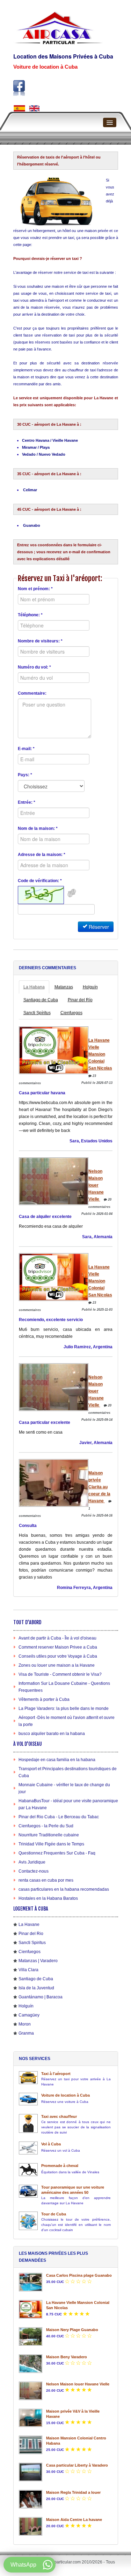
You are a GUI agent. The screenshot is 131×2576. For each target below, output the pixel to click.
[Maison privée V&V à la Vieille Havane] (31, 2418)
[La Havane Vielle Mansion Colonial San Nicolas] (54, 1050)
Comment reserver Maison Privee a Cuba (58, 1647)
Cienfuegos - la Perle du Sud (46, 1826)
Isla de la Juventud (36, 1988)
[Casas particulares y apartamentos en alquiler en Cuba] (19, 108)
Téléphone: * (30, 615)
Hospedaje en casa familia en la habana (57, 1760)
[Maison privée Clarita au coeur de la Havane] (54, 1483)
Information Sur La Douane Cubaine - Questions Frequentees (64, 1687)
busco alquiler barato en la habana (52, 1734)
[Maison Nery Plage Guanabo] (31, 2336)
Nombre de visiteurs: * (40, 641)
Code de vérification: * (40, 881)
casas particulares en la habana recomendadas (64, 1889)
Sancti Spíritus (37, 1013)
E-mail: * (26, 749)
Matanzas (64, 987)
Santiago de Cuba (41, 1000)
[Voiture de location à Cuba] (28, 2099)
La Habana (34, 987)
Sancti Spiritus (32, 1943)
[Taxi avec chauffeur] (28, 2123)
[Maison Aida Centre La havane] (31, 2526)
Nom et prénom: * (35, 589)
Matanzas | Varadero (38, 1961)
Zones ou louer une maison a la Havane (57, 1665)
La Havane (29, 1925)
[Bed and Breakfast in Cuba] (34, 108)
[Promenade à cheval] (28, 2170)
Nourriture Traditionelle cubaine (49, 1835)
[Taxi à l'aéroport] (28, 2078)
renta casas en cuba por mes (46, 1880)
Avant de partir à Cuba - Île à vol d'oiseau (57, 1638)
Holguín (90, 987)
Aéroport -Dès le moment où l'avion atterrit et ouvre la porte (67, 1721)
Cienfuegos (71, 1013)
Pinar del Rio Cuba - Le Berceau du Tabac (59, 1817)
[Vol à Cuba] (28, 2148)
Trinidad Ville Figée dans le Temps (51, 1844)
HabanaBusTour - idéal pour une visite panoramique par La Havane (68, 1804)
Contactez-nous (34, 1871)
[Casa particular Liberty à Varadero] (31, 2472)
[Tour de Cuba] (28, 2221)
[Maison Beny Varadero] (31, 2364)
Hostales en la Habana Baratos (48, 1898)
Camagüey (29, 2015)
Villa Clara (28, 1970)
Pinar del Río (80, 1000)
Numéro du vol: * (34, 667)
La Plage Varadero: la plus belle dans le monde (64, 1709)
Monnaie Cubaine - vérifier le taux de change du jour (64, 1788)
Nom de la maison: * (38, 828)
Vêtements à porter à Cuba (44, 1699)
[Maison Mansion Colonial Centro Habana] (31, 2445)
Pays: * (25, 775)
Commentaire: (32, 693)
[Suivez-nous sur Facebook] (19, 88)
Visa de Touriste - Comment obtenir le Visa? (60, 1674)
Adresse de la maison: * (42, 855)
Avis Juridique (32, 1862)
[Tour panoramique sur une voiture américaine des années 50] (28, 2191)
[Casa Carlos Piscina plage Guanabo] (31, 2282)
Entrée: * (27, 802)
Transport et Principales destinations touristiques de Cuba (68, 1772)
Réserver (98, 927)
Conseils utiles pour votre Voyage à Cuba (58, 1656)
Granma (26, 2033)
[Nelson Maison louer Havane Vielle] (54, 1181)
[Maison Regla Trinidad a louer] (31, 2499)
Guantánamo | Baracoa (41, 1997)
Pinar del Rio (31, 1934)
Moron (25, 2024)
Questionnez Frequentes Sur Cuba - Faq (57, 1853)
